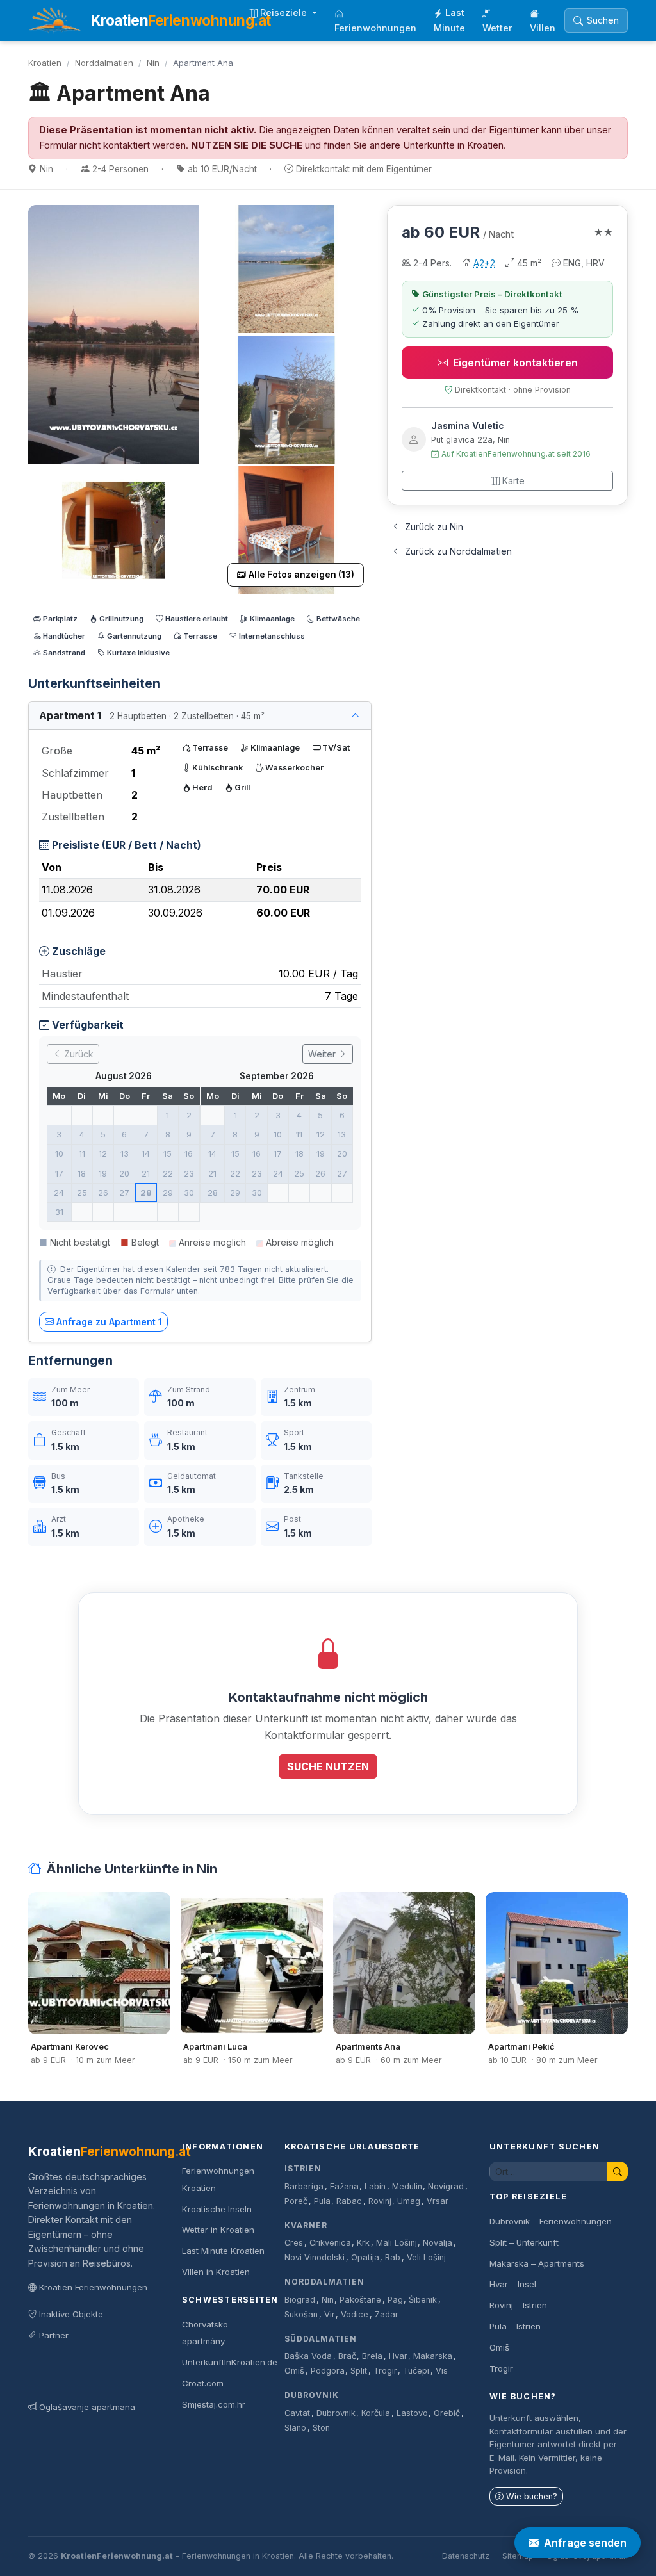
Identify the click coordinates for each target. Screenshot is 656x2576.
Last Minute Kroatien (223, 2251)
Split (359, 2371)
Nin (153, 63)
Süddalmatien (321, 2339)
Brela (372, 2356)
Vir (330, 2314)
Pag (395, 2300)
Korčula (376, 2413)
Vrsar (438, 2201)
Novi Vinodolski (315, 2257)
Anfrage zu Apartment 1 (109, 1322)
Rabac (349, 2201)
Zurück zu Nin (434, 527)
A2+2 (484, 263)
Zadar (387, 2314)
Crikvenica (330, 2243)
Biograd (300, 2300)
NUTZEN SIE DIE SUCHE (247, 145)
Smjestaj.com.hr (214, 2404)
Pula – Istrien (515, 2326)
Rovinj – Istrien (518, 2305)
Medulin (407, 2186)
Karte (513, 481)
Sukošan (301, 2314)
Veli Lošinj (426, 2257)
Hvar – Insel (513, 2284)
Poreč (296, 2201)
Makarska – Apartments (537, 2263)
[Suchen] (618, 2172)
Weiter (323, 1054)
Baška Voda (308, 2356)
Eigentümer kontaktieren (515, 363)
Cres (294, 2243)
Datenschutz (466, 2556)
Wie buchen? (532, 2496)
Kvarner (306, 2225)
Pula (322, 2201)
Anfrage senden (585, 2543)
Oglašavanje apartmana (87, 2407)
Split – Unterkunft (524, 2242)
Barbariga (304, 2186)
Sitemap (518, 2556)
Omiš (294, 2371)
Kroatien (45, 63)
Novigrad (446, 2186)
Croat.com (203, 2383)
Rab (393, 2257)
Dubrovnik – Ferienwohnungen (551, 2221)
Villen (543, 28)
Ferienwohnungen (375, 28)
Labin (375, 2186)
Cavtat (297, 2413)
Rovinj (380, 2201)
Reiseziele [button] (285, 12)
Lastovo (412, 2413)
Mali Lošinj (397, 2243)
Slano (295, 2428)
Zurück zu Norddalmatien (458, 551)
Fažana (344, 2186)
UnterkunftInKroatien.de (230, 2362)
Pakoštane (360, 2300)
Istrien (303, 2168)
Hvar (398, 2356)
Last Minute (449, 20)
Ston (321, 2428)
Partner (54, 2335)
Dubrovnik (312, 2395)
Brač (347, 2356)
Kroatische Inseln (217, 2209)
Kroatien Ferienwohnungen (93, 2287)
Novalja (438, 2243)
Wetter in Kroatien (218, 2230)
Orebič (447, 2413)
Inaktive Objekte (71, 2314)
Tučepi (416, 2371)
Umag (409, 2201)
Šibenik (423, 2300)
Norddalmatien (104, 63)
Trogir (385, 2371)
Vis (442, 2371)
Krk (363, 2243)
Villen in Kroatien (216, 2272)
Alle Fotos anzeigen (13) (301, 575)
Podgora (328, 2371)
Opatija (365, 2257)
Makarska (433, 2356)
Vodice (355, 2314)
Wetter (497, 28)
